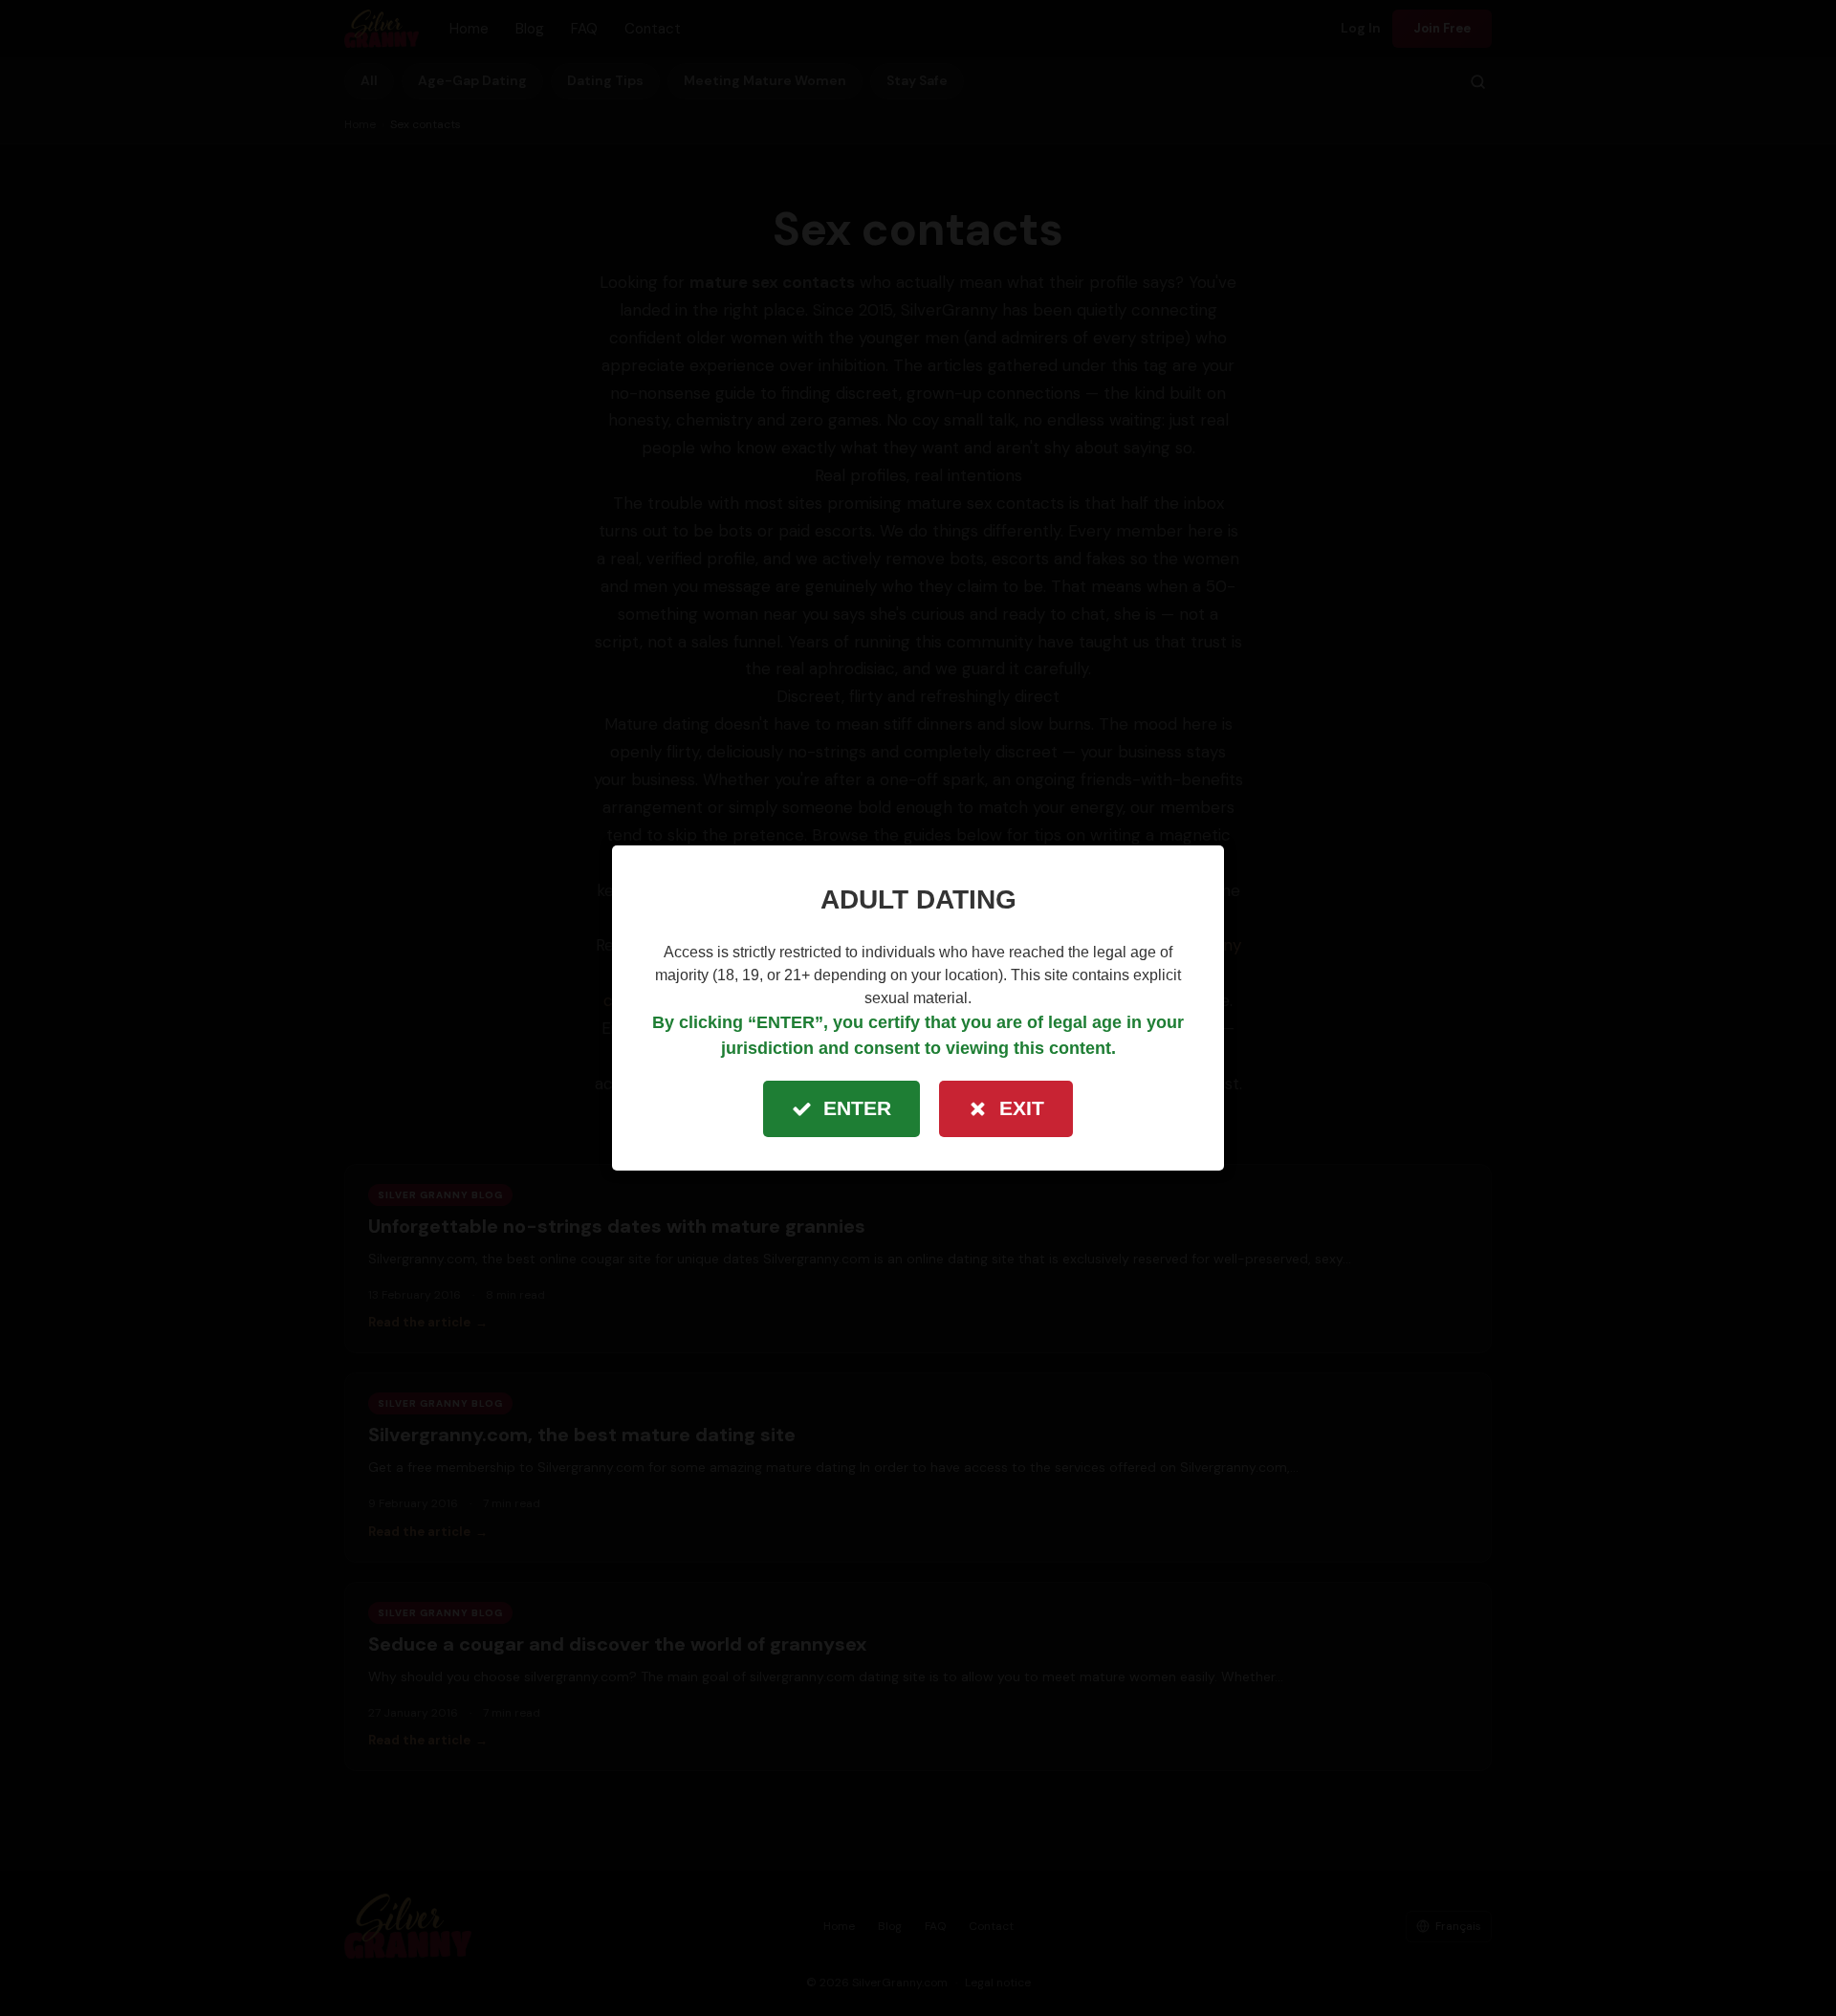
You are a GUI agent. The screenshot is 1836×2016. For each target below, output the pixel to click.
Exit (1022, 1108)
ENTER (857, 1108)
